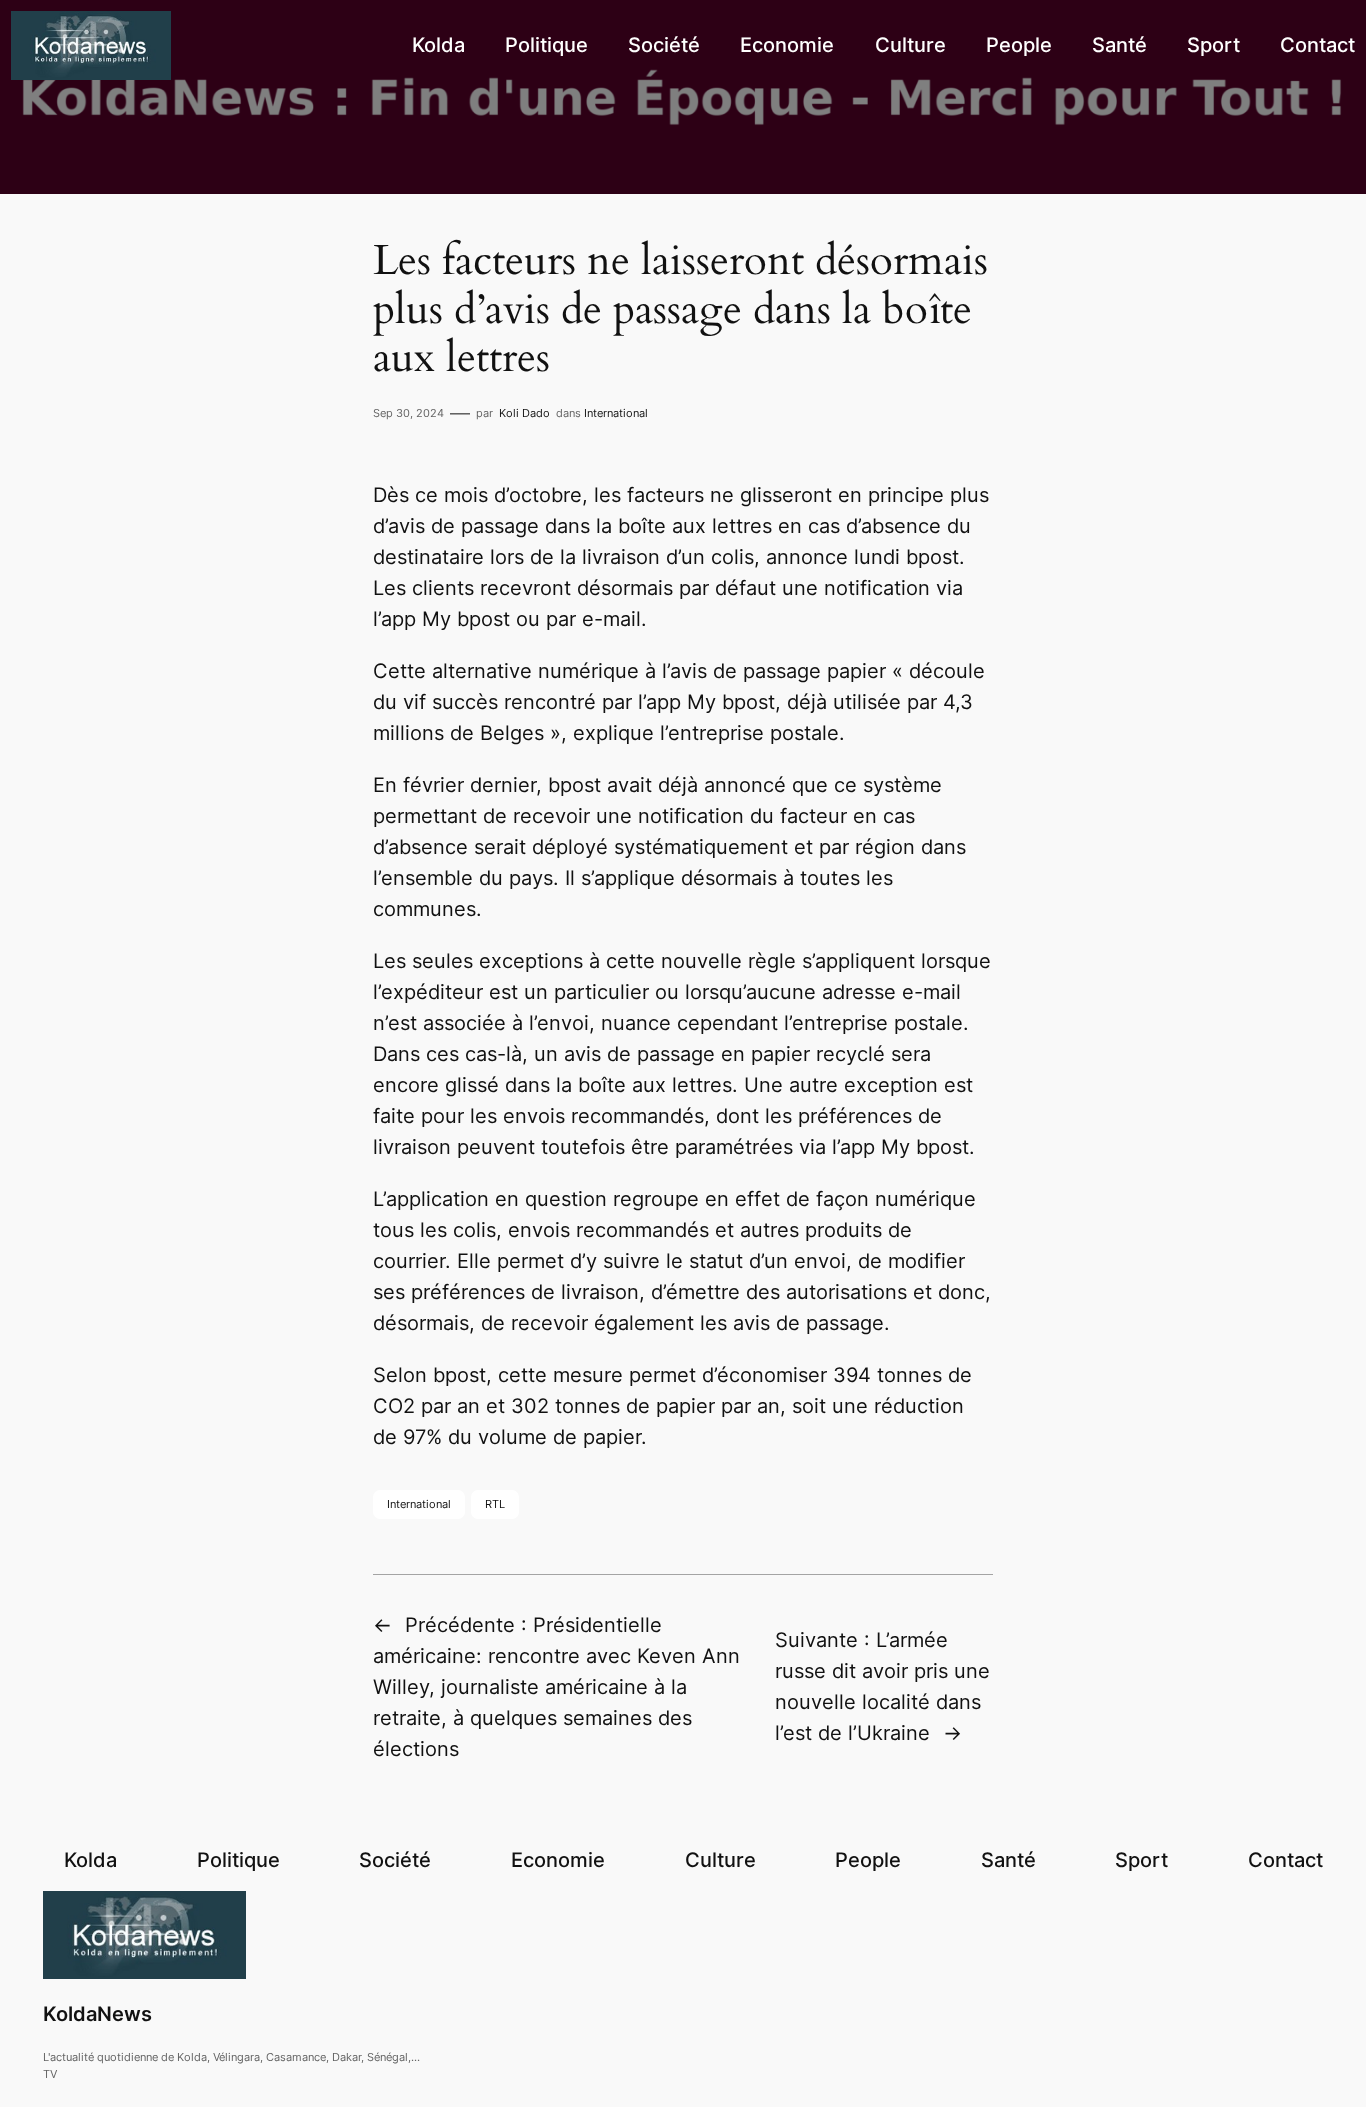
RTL (495, 1504)
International (616, 413)
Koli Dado (524, 413)
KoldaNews (97, 2014)
